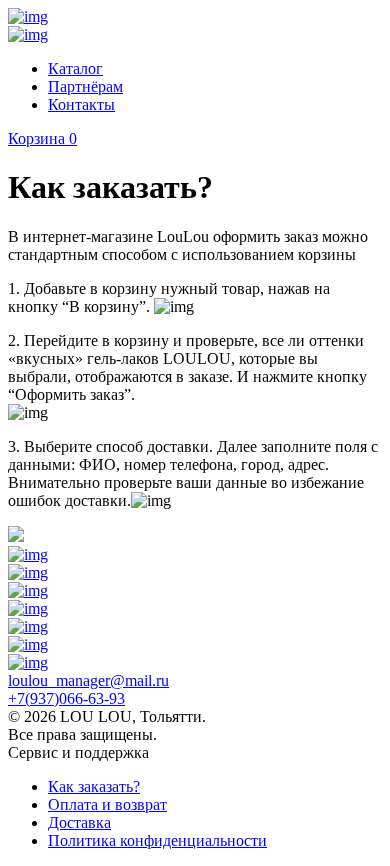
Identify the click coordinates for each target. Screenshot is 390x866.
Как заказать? (94, 786)
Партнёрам (85, 86)
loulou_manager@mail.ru (88, 680)
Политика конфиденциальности (157, 840)
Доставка (79, 822)
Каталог (75, 68)
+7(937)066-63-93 (66, 698)
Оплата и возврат (107, 804)
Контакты (81, 104)
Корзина (42, 138)
